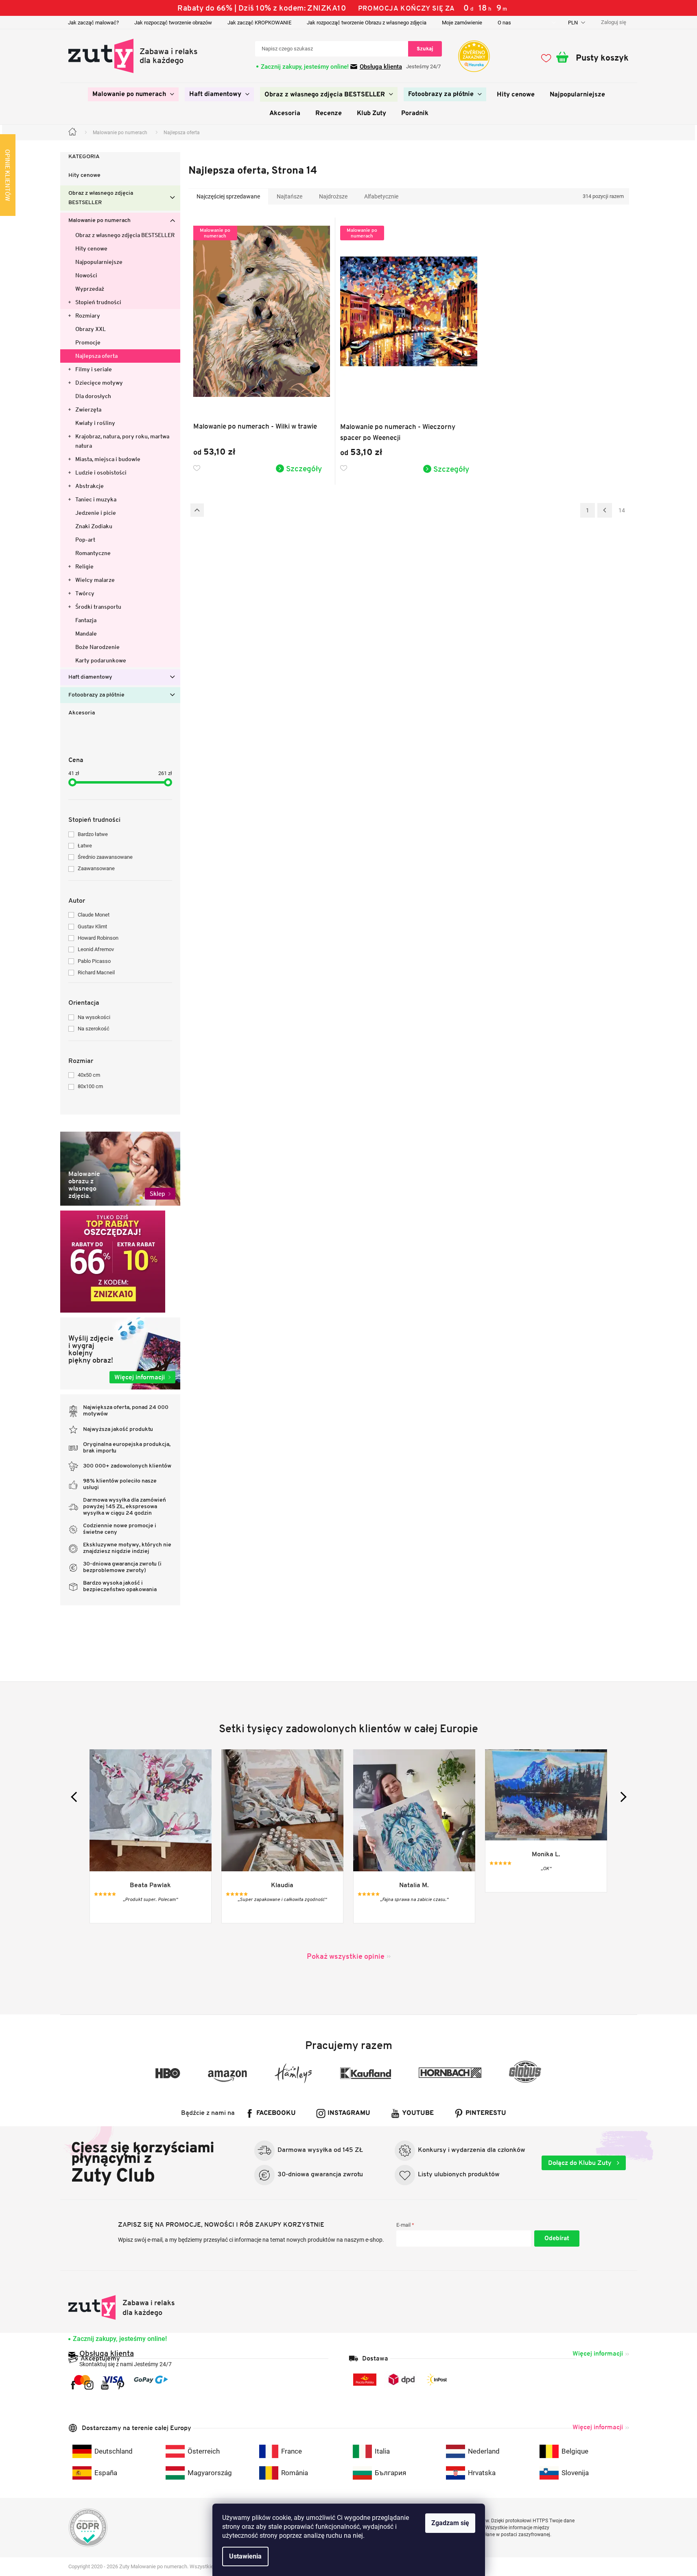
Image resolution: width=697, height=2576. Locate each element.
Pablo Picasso (94, 961)
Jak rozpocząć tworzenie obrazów (173, 23)
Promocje (88, 342)
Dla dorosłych (93, 396)
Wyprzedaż (90, 289)
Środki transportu (98, 607)
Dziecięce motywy (99, 383)
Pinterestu (486, 2113)
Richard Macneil (96, 972)
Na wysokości (94, 1017)
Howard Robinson (98, 938)
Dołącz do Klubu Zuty (581, 2163)
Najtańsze (290, 196)
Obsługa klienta (381, 67)
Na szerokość (94, 1029)
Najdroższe (333, 196)
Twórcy (85, 593)
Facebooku (276, 2113)
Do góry (197, 510)
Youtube (418, 2113)
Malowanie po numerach (99, 221)
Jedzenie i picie (96, 513)
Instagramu (349, 2113)
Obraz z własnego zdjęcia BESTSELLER (101, 198)
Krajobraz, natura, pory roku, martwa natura (122, 441)
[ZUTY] (122, 2307)
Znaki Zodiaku (94, 526)
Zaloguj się (557, 2238)
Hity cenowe (84, 175)
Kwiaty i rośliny (95, 423)
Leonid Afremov (96, 949)
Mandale (86, 634)
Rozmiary (88, 316)
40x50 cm (89, 1075)
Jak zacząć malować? (93, 23)
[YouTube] (105, 2385)
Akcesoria (82, 713)
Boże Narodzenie (97, 647)
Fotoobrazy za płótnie (96, 695)
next (621, 1797)
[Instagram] (89, 2385)
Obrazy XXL (91, 329)
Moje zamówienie (462, 23)
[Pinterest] (121, 2385)
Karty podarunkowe (101, 660)
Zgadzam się (450, 2523)
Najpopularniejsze (99, 262)
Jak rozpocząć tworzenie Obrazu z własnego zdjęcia (367, 23)
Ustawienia (245, 2556)
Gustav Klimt (92, 927)
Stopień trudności (98, 302)
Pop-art (85, 540)
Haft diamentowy (90, 677)
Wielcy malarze (95, 580)
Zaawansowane (96, 868)
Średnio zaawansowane (105, 857)
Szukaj (425, 49)
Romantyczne (93, 553)
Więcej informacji (598, 2353)
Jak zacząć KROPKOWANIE (259, 23)
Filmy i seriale (94, 369)
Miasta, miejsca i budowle (108, 459)
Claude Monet (94, 915)
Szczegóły (304, 468)
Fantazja (86, 620)
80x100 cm (90, 1086)
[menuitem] (133, 94)
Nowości (86, 275)
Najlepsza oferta (96, 356)
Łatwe (85, 846)
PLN (574, 23)
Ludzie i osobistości (101, 473)
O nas (504, 23)
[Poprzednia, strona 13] (605, 510)
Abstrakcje (90, 486)
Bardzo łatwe (93, 834)
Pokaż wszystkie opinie (346, 1956)
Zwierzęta (88, 409)
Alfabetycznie (381, 196)
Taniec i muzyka (96, 499)
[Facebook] (73, 2385)
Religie (84, 566)
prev (76, 1797)
